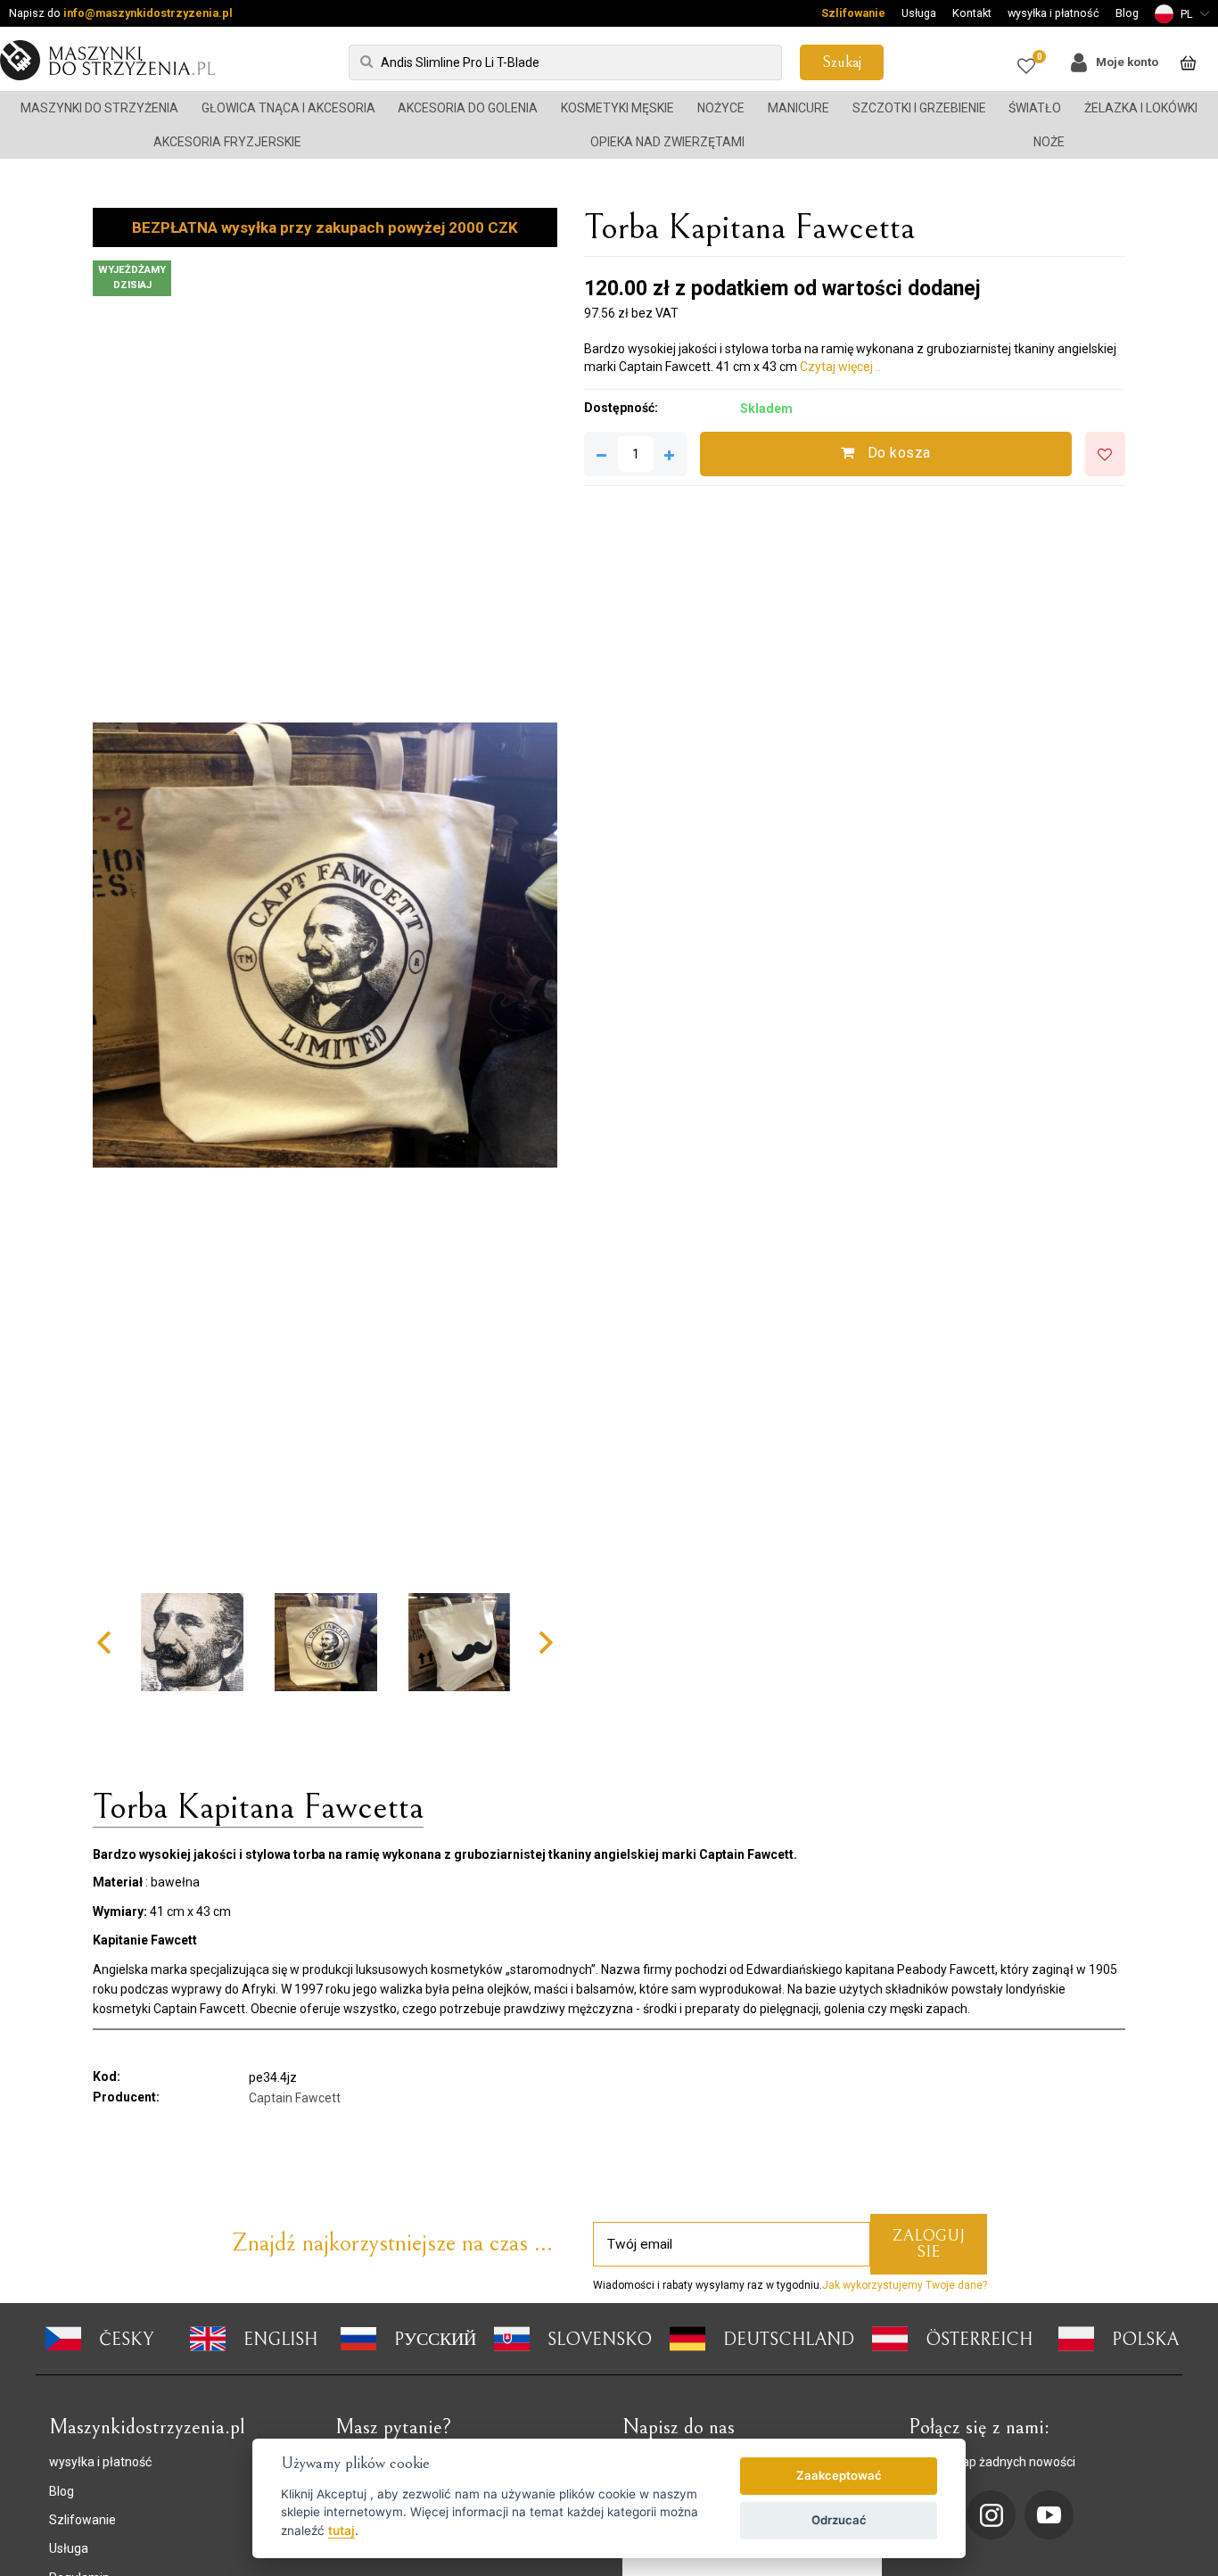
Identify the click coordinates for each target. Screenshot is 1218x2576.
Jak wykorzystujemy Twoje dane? (905, 2285)
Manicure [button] (798, 108)
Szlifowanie (853, 13)
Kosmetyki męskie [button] (617, 108)
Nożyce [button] (721, 108)
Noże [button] (1049, 142)
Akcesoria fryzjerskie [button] (227, 142)
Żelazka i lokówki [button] (1141, 108)
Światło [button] (1035, 108)
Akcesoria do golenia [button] (468, 108)
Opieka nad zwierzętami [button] (667, 142)
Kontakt (972, 13)
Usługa (919, 13)
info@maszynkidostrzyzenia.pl (148, 13)
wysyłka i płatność (1053, 13)
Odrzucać (839, 2520)
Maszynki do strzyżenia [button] (99, 108)
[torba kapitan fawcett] (325, 945)
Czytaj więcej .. (840, 367)
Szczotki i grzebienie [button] (919, 108)
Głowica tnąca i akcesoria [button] (288, 108)
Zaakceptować (839, 2475)
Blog (1127, 13)
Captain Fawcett (295, 2098)
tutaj (342, 2531)
